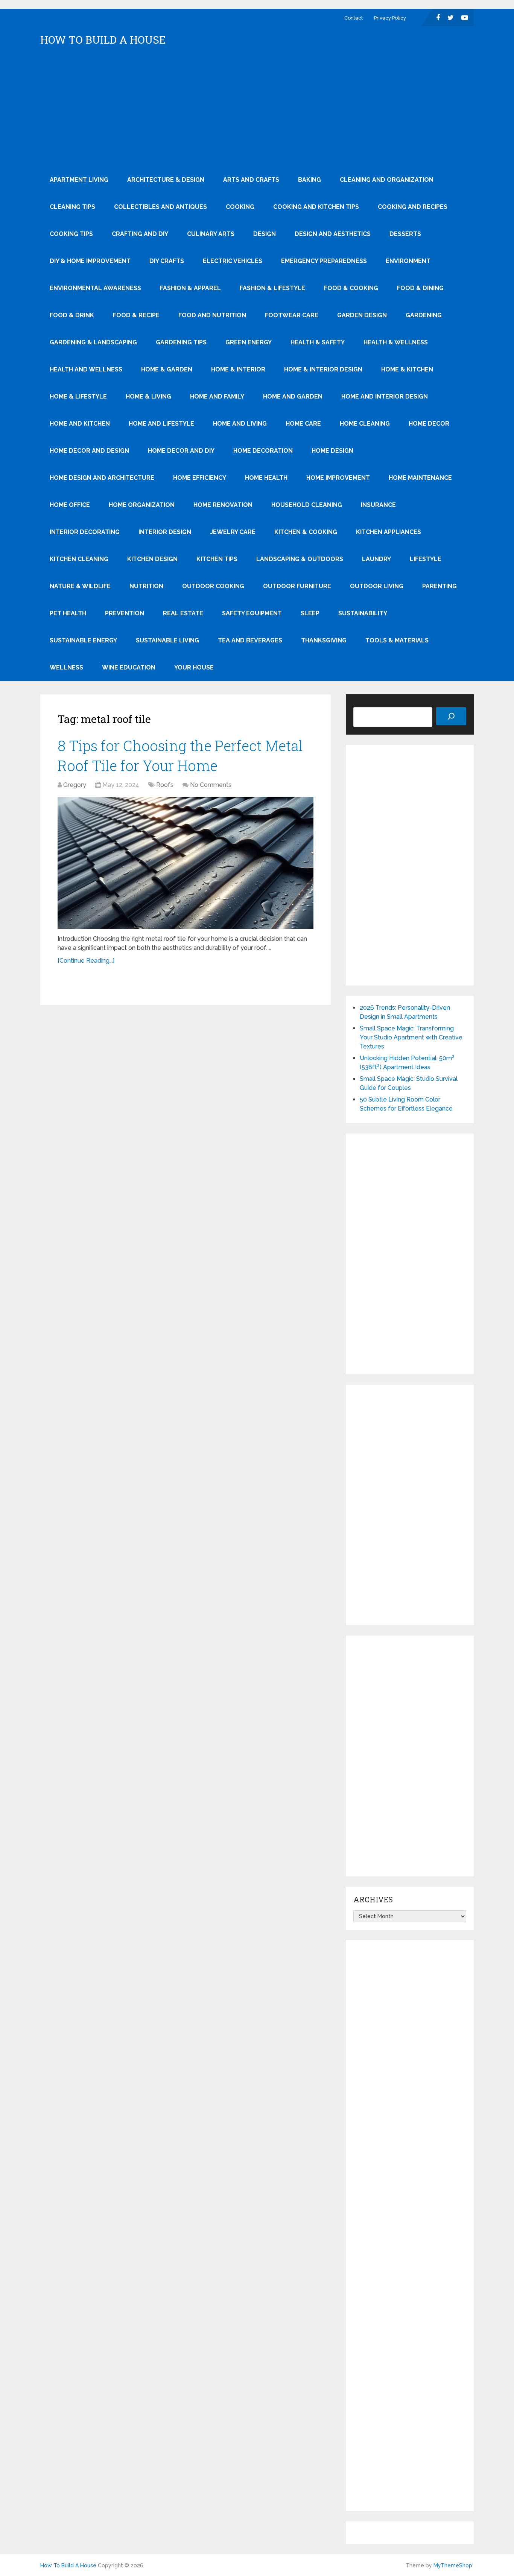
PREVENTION (125, 613)
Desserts (405, 234)
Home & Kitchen (407, 369)
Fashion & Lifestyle (272, 288)
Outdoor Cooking (213, 586)
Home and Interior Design (385, 396)
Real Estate (183, 613)
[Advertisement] (257, 110)
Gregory (75, 785)
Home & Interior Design (323, 369)
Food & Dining (420, 288)
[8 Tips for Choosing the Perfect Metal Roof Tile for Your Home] (186, 863)
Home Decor (429, 424)
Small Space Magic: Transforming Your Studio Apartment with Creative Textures (411, 1037)
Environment (408, 261)
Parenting (439, 586)
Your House (194, 667)
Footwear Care (292, 315)
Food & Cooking (351, 288)
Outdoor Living (377, 586)
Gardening (424, 315)
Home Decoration (263, 451)
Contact (354, 18)
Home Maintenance (420, 478)
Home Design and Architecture (102, 478)
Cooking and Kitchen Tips (316, 207)
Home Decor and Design (89, 451)
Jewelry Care (233, 532)
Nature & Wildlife (80, 586)
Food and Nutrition (212, 315)
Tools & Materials (397, 640)
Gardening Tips (181, 342)
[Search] (451, 716)
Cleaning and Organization (387, 180)
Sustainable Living (167, 640)
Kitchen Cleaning (79, 559)
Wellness (66, 667)
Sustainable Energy (83, 640)
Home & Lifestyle (78, 396)
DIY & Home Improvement (90, 261)
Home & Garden (167, 369)
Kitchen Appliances (389, 532)
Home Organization (142, 505)
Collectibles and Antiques (160, 207)
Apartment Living (79, 180)
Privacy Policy (390, 18)
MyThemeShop (453, 2565)
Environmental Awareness (95, 288)
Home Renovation (223, 505)
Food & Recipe (136, 315)
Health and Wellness (86, 369)
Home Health (266, 478)
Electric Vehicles (233, 261)
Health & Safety (318, 342)
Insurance (378, 505)
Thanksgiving (324, 640)
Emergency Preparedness (324, 261)
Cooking (240, 207)
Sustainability (363, 613)
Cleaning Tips (72, 207)
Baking (309, 180)
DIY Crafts (167, 261)
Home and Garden (293, 396)
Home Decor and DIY (181, 451)
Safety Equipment (252, 613)
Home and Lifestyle (161, 424)
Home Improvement (338, 478)
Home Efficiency (200, 478)
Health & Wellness (396, 342)
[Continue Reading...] (86, 961)
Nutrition (146, 586)
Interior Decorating (85, 532)
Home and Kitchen (80, 424)
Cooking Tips (71, 234)
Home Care (303, 424)
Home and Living (240, 424)
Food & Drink (72, 315)
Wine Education (129, 667)
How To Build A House (103, 40)
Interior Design (165, 532)
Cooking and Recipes (413, 207)
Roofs (165, 785)
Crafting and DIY (140, 234)
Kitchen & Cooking (306, 532)
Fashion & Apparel (190, 288)
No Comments (211, 785)
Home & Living (148, 396)
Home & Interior (238, 369)
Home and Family (217, 396)
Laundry (376, 559)
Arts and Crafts (251, 180)
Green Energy (249, 342)
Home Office (70, 505)
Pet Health (68, 613)
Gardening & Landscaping (93, 342)
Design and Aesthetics (333, 234)
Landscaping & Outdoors (300, 559)
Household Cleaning (307, 505)
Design (265, 234)
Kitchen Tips (217, 559)
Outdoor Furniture (297, 586)
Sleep (310, 613)
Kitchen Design (152, 559)
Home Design (332, 451)
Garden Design (362, 315)
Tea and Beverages (250, 640)
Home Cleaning (365, 424)
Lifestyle (426, 559)
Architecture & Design (166, 180)
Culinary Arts (211, 234)
